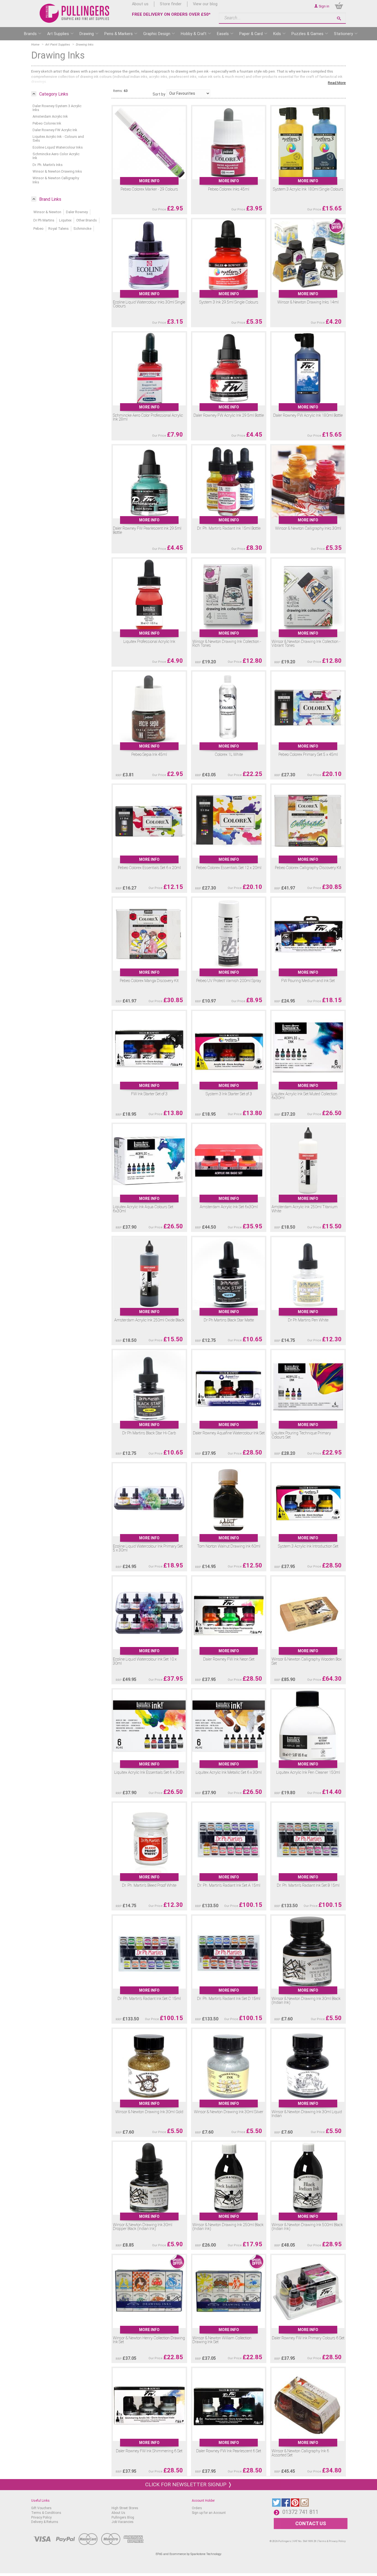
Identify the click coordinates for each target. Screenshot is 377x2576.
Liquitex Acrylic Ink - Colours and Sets (58, 138)
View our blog (205, 4)
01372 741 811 (300, 2512)
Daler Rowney (77, 212)
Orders (197, 2508)
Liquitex (65, 220)
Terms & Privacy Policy (332, 2541)
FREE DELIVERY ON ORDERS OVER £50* (171, 14)
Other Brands (87, 220)
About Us (118, 2513)
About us (140, 4)
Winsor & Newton (47, 212)
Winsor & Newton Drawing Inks (57, 171)
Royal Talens (59, 229)
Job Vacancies (123, 2522)
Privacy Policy (41, 2517)
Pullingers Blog (123, 2517)
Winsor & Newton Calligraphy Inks (56, 180)
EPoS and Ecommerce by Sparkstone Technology (189, 2554)
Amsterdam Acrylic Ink (50, 116)
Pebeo (39, 229)
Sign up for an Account (209, 2513)
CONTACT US (311, 2523)
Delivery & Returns (45, 2522)
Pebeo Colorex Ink (47, 123)
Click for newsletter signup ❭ (189, 2484)
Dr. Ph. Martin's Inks (48, 165)
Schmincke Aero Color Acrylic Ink (56, 156)
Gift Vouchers (41, 2508)
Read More (337, 83)
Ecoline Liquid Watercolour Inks (58, 147)
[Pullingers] (75, 13)
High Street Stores (125, 2508)
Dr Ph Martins (44, 220)
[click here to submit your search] (339, 18)
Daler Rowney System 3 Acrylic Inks (57, 108)
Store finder (171, 4)
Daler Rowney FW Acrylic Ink (55, 130)
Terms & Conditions (46, 2513)
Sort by (159, 94)
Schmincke (82, 229)
